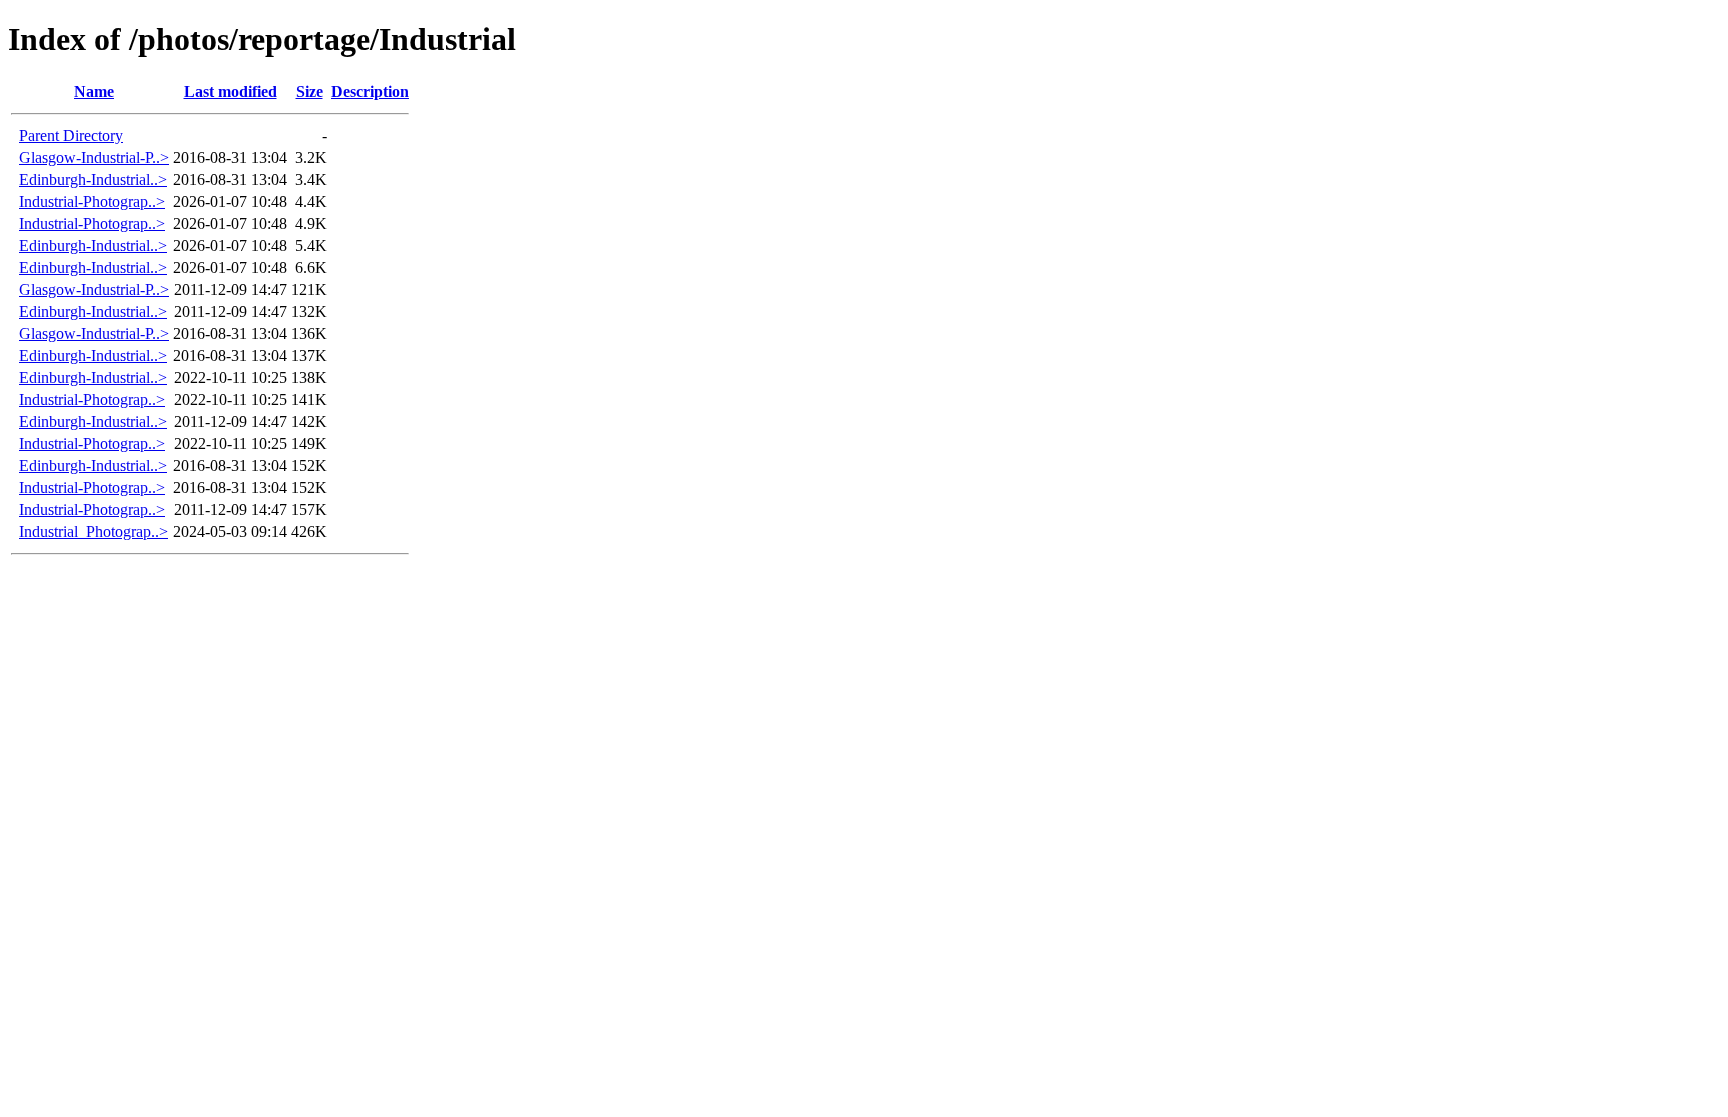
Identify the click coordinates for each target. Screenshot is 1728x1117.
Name (94, 91)
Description (370, 91)
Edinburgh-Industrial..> (93, 179)
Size (309, 91)
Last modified (230, 91)
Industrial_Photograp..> (93, 531)
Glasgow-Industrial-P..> (94, 157)
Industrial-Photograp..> (92, 201)
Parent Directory (71, 135)
